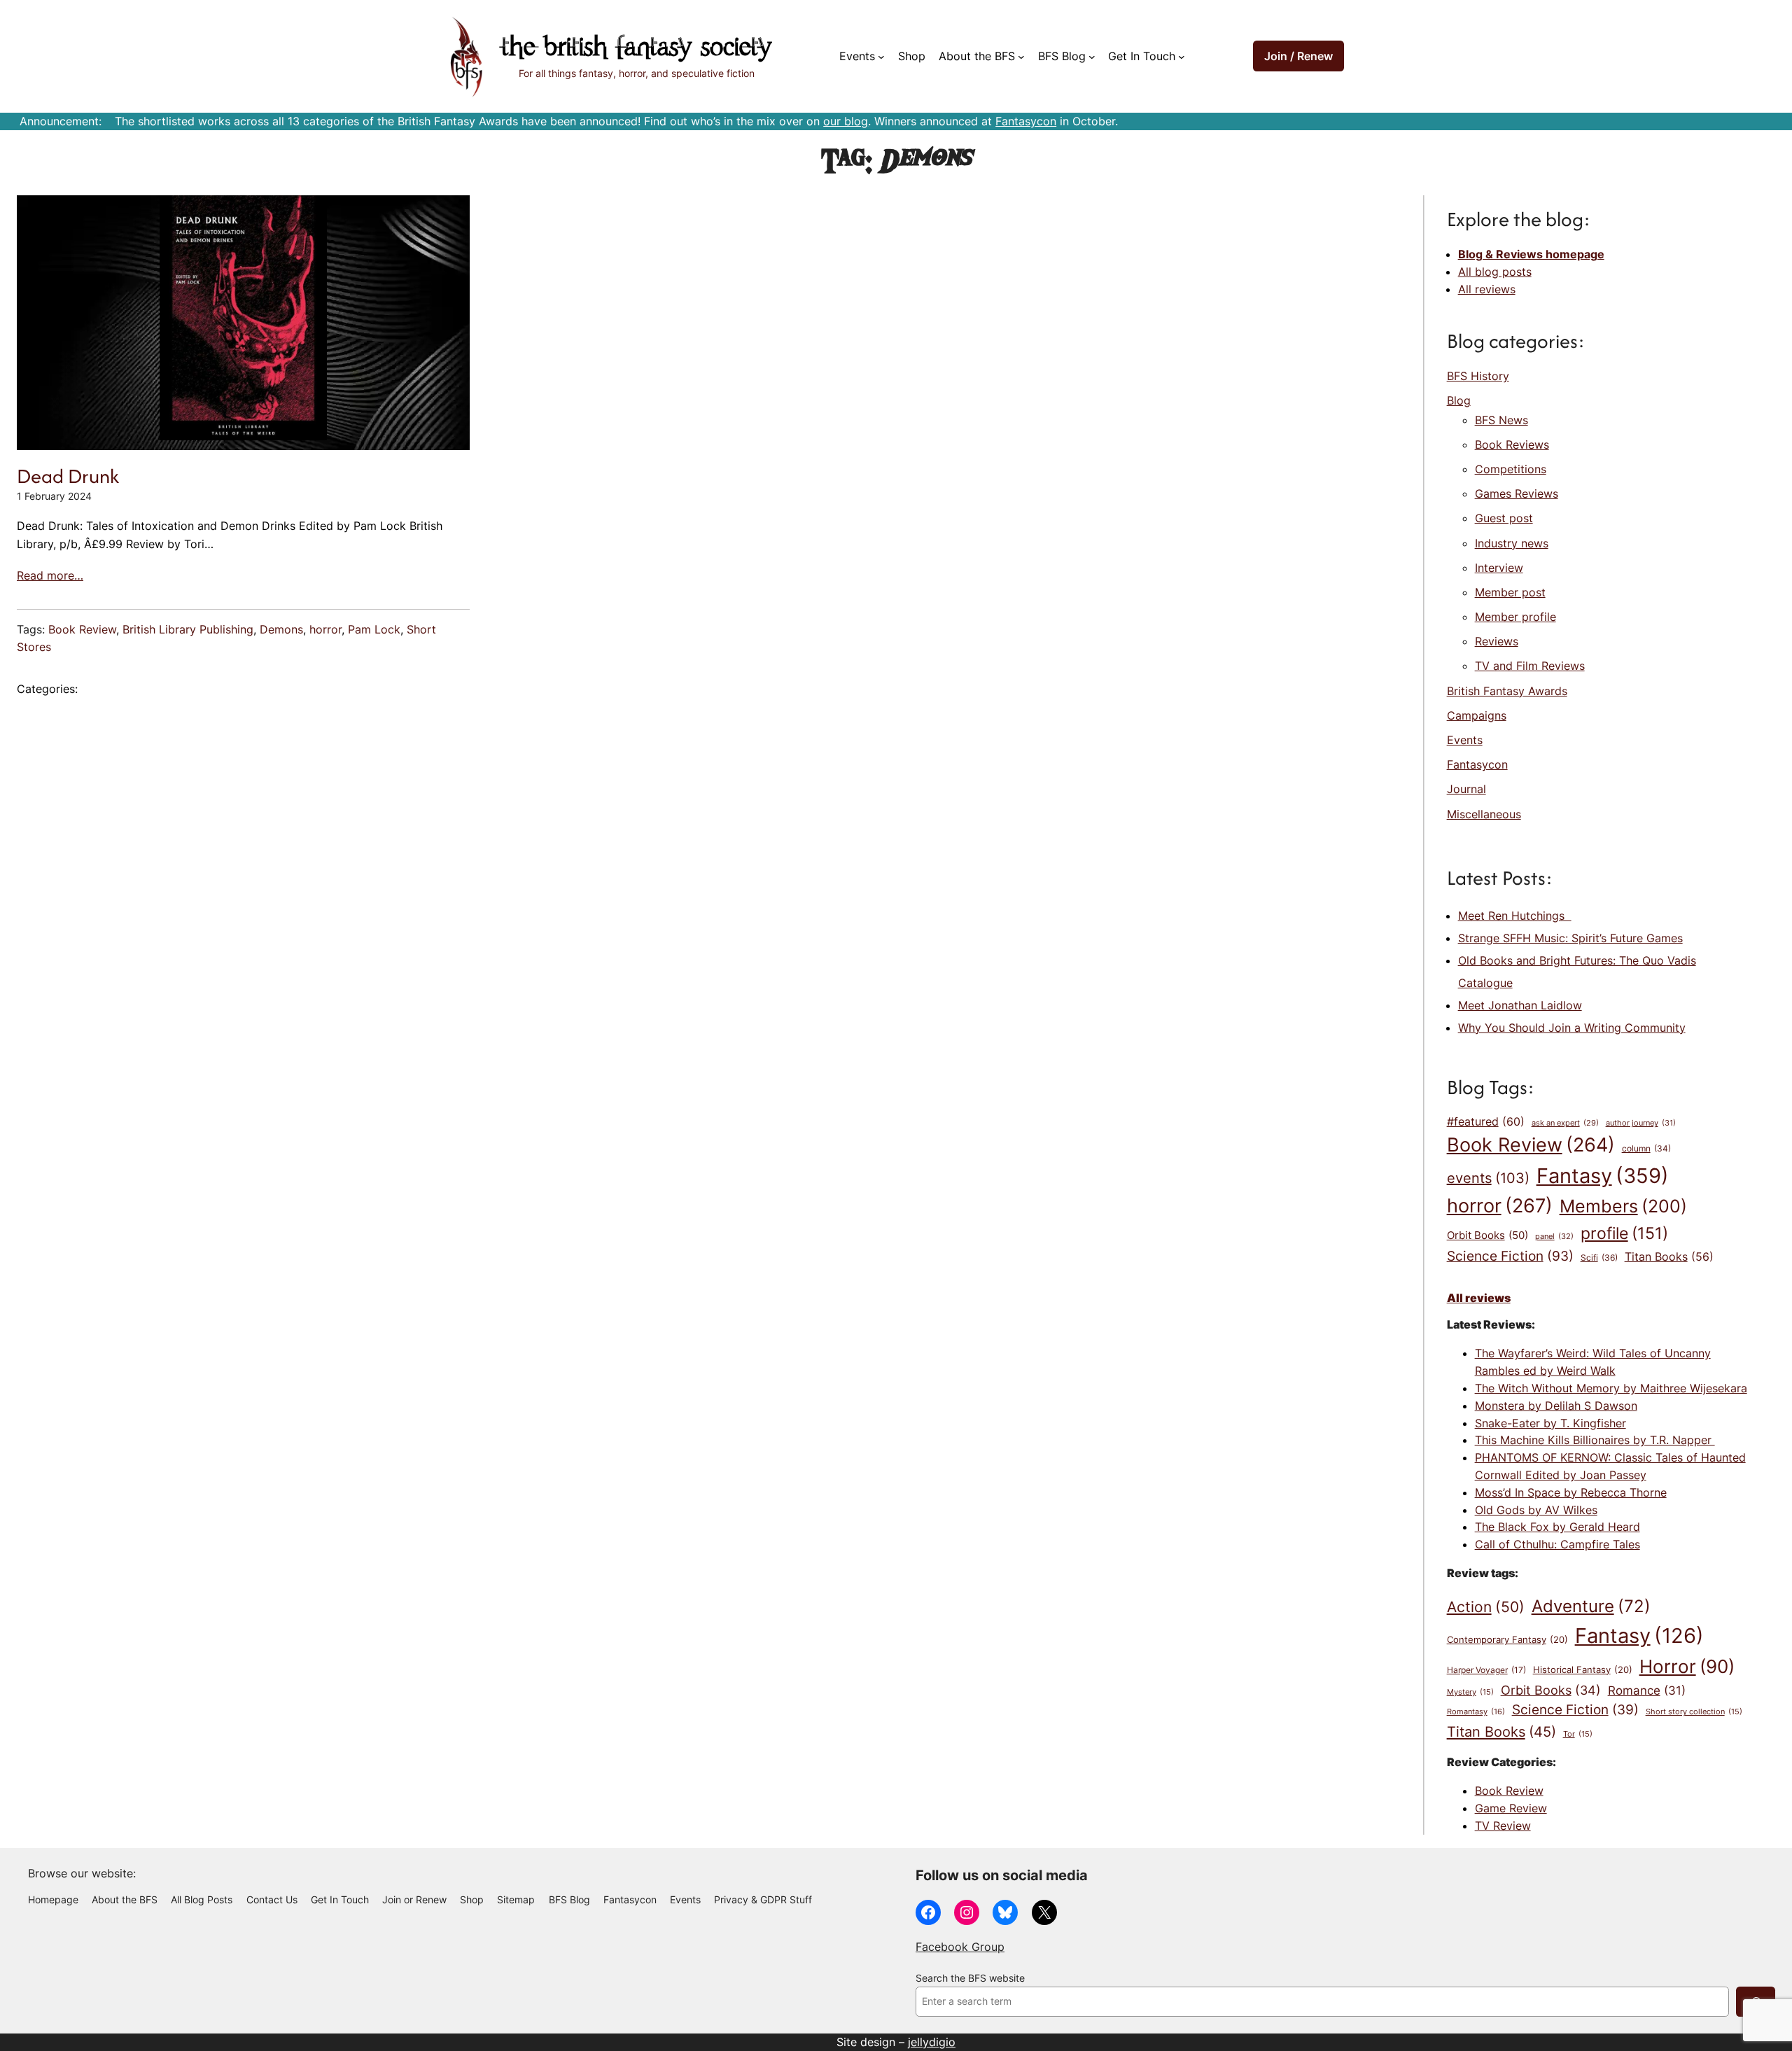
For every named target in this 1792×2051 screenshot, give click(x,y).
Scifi (1599, 1258)
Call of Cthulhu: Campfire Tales (1557, 1544)
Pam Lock (374, 629)
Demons (281, 629)
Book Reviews (1512, 444)
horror (325, 629)
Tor (1578, 1734)
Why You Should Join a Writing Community (1572, 1028)
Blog (1459, 400)
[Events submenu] (881, 57)
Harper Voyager (1486, 1670)
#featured (1486, 1121)
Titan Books (1669, 1257)
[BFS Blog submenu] (1092, 57)
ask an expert (1565, 1123)
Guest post (1504, 518)
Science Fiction (1510, 1256)
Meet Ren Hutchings (1515, 916)
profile (1624, 1233)
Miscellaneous (1484, 814)
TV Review (1503, 1826)
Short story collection (1694, 1712)
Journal (1466, 789)
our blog (846, 121)
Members (1623, 1206)
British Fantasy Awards (1507, 691)
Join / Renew (1298, 56)
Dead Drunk (68, 476)
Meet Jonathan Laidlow (1520, 1005)
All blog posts (1495, 272)
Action (1486, 1606)
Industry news (1512, 543)
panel (1554, 1236)
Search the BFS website (970, 1978)
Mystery (1470, 1692)
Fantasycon (1026, 121)
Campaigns (1477, 715)
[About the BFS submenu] (1021, 57)
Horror (1687, 1666)
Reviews (1497, 641)
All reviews (1487, 289)
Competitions (1511, 469)
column (1646, 1149)
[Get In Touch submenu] (1182, 57)
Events (1465, 740)
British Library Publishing (188, 629)
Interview (1499, 568)
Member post (1510, 592)
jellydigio (932, 2042)
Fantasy (1603, 1176)
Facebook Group (960, 1947)
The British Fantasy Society (636, 49)
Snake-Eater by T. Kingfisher (1550, 1423)
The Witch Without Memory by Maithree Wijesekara (1611, 1388)
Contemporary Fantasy (1507, 1639)
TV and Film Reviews (1530, 666)
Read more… (50, 575)
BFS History (1478, 376)
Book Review (82, 629)
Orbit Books (1487, 1235)
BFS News (1501, 420)
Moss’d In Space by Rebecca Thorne (1571, 1492)
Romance (1647, 1690)
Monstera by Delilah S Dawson (1556, 1406)
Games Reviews (1517, 493)
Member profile (1515, 617)
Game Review (1511, 1808)
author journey (1641, 1123)
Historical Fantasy (1583, 1669)
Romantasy (1476, 1711)
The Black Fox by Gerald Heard (1557, 1527)
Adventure (1591, 1606)
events (1488, 1178)
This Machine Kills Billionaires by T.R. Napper (1595, 1440)
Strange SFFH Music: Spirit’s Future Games (1570, 938)
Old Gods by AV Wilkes (1536, 1510)
